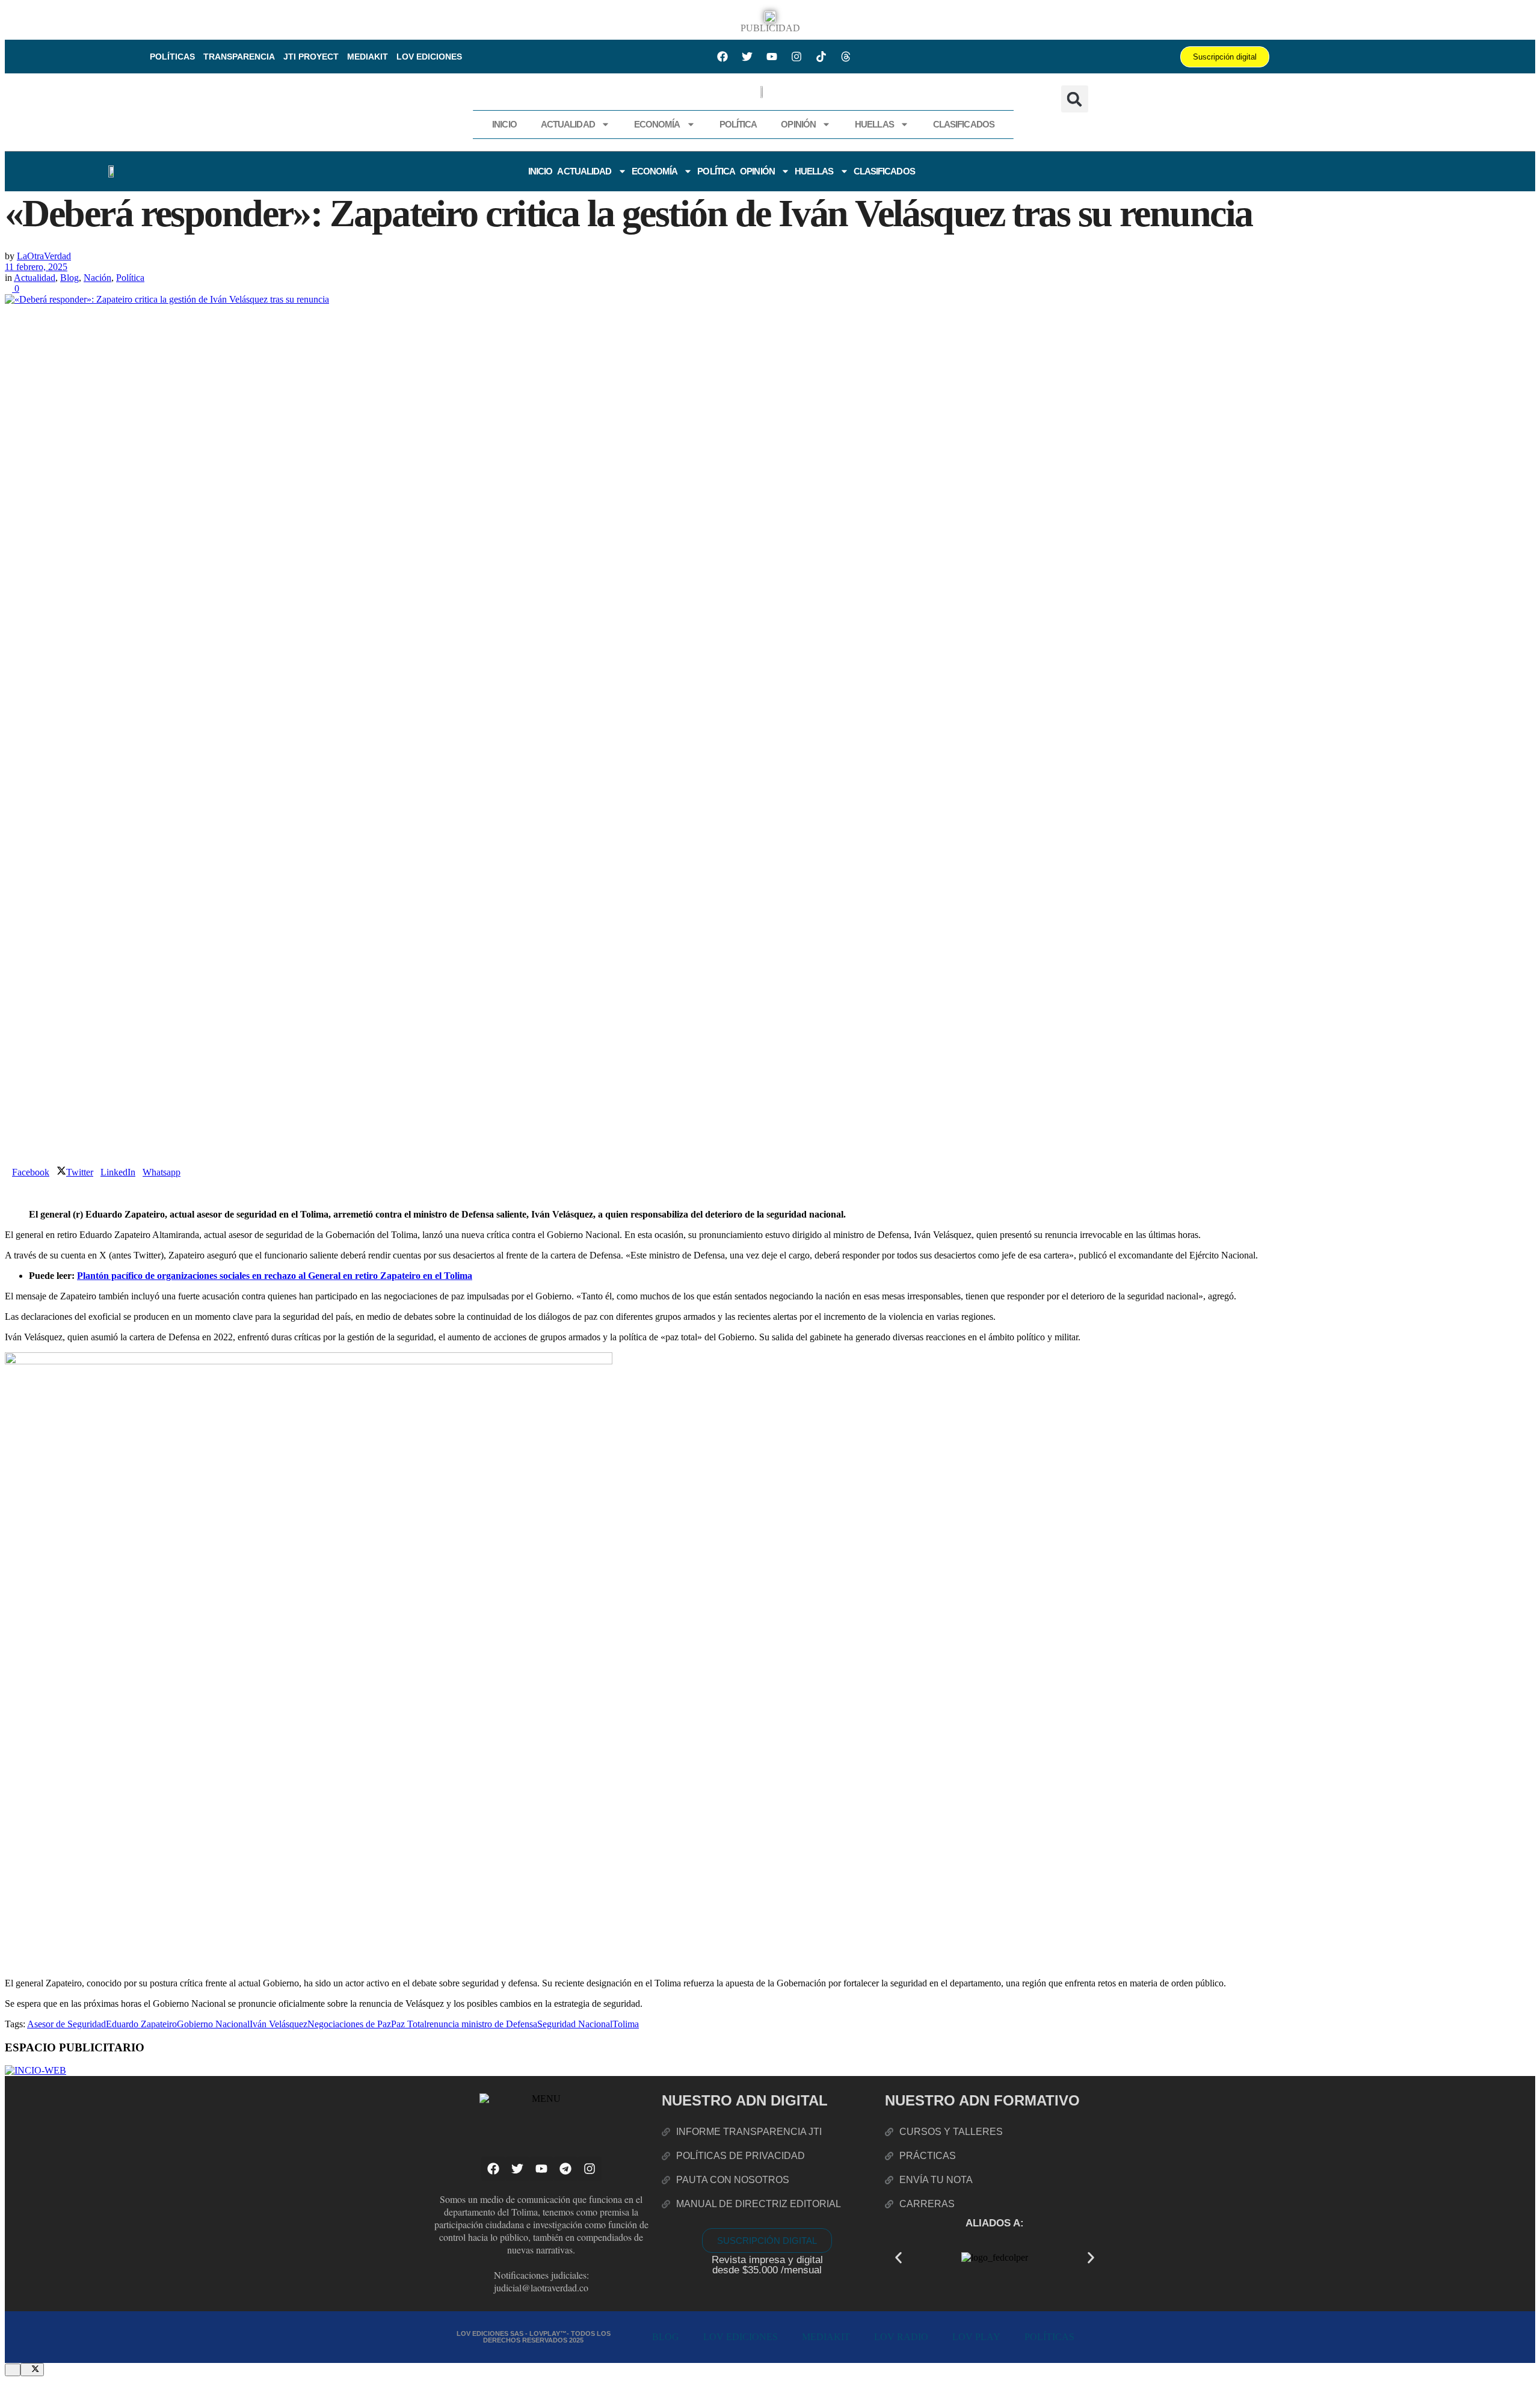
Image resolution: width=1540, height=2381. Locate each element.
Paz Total (409, 2024)
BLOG (666, 2337)
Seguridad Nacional (575, 2024)
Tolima (626, 2024)
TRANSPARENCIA (239, 57)
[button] (1075, 99)
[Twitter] (747, 57)
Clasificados (964, 124)
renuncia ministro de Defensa (482, 2024)
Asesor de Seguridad (66, 2024)
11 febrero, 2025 (36, 267)
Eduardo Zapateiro (141, 2024)
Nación (97, 278)
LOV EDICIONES (429, 57)
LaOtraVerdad (44, 256)
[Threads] (846, 57)
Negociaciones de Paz (349, 2024)
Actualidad (568, 124)
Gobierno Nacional (213, 2024)
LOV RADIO (901, 2337)
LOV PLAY (976, 2337)
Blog (69, 278)
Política (738, 124)
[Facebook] (722, 57)
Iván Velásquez (279, 2024)
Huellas (874, 124)
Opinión (798, 124)
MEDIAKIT (368, 57)
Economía (657, 124)
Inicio (504, 124)
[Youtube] (772, 57)
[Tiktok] (821, 57)
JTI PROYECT (311, 57)
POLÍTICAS (172, 57)
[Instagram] (796, 57)
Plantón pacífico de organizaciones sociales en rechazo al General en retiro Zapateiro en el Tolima (275, 1276)
